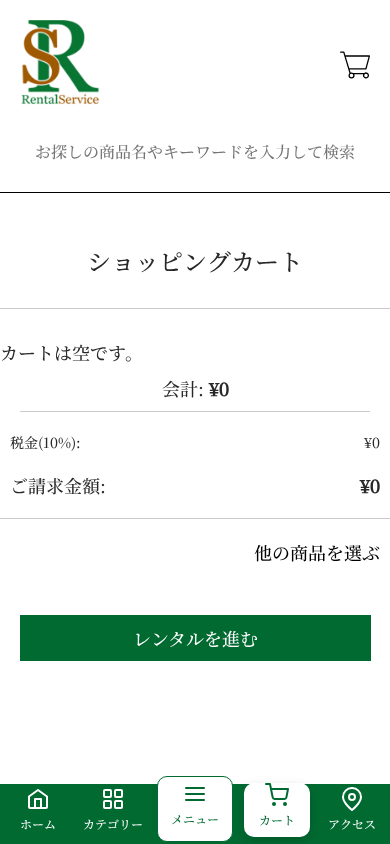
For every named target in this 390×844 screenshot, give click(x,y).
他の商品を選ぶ (317, 552)
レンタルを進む (195, 638)
